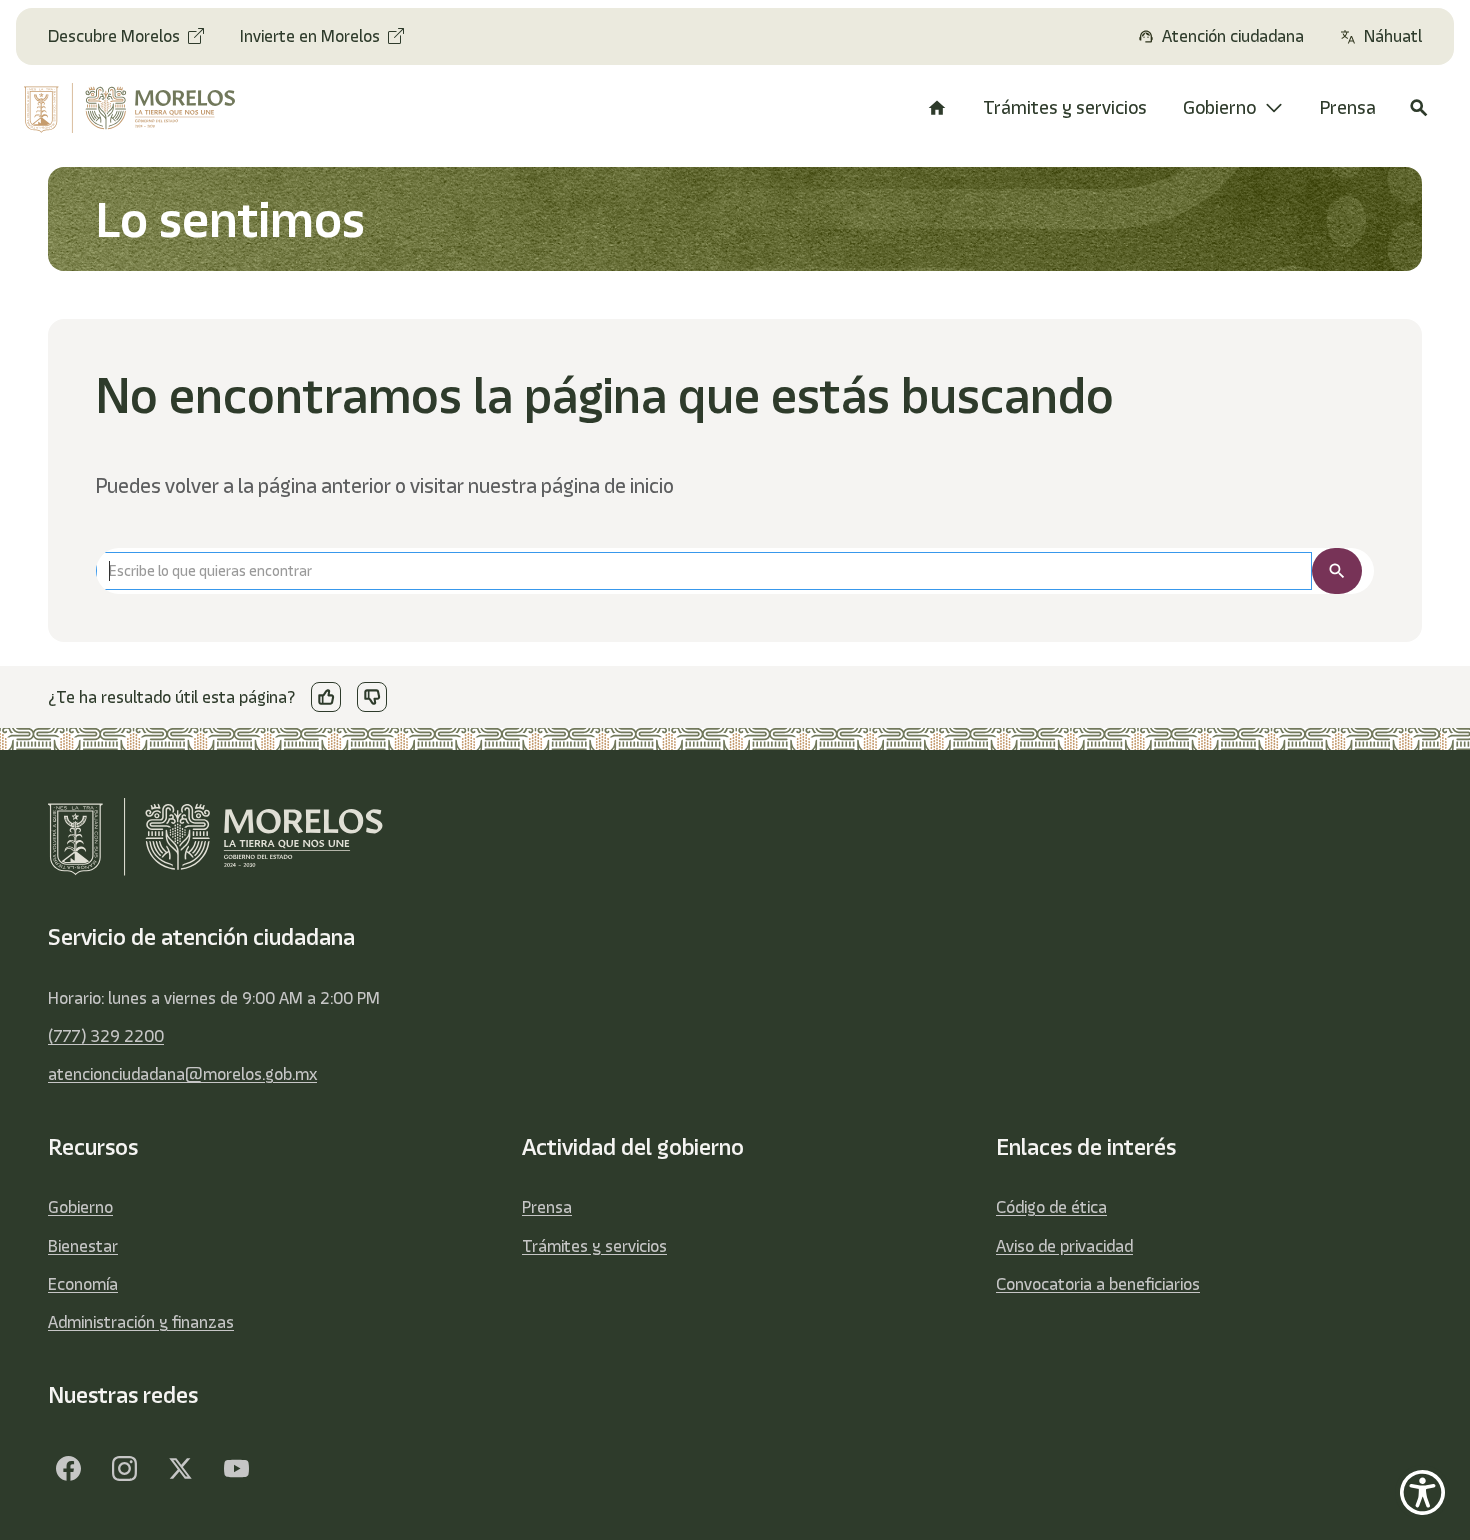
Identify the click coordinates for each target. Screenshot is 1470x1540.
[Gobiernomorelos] (124, 1468)
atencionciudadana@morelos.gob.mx (182, 1074)
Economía (83, 1284)
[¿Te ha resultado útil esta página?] (326, 697)
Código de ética (1051, 1207)
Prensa (547, 1207)
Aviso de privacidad (1064, 1246)
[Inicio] (937, 108)
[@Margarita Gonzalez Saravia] (236, 1468)
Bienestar (83, 1246)
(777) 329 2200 (106, 1036)
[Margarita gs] (180, 1468)
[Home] (143, 108)
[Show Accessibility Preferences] (1422, 1492)
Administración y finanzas (141, 1322)
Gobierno (80, 1207)
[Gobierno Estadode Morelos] (68, 1468)
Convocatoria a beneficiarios (1098, 1284)
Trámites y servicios (594, 1246)
